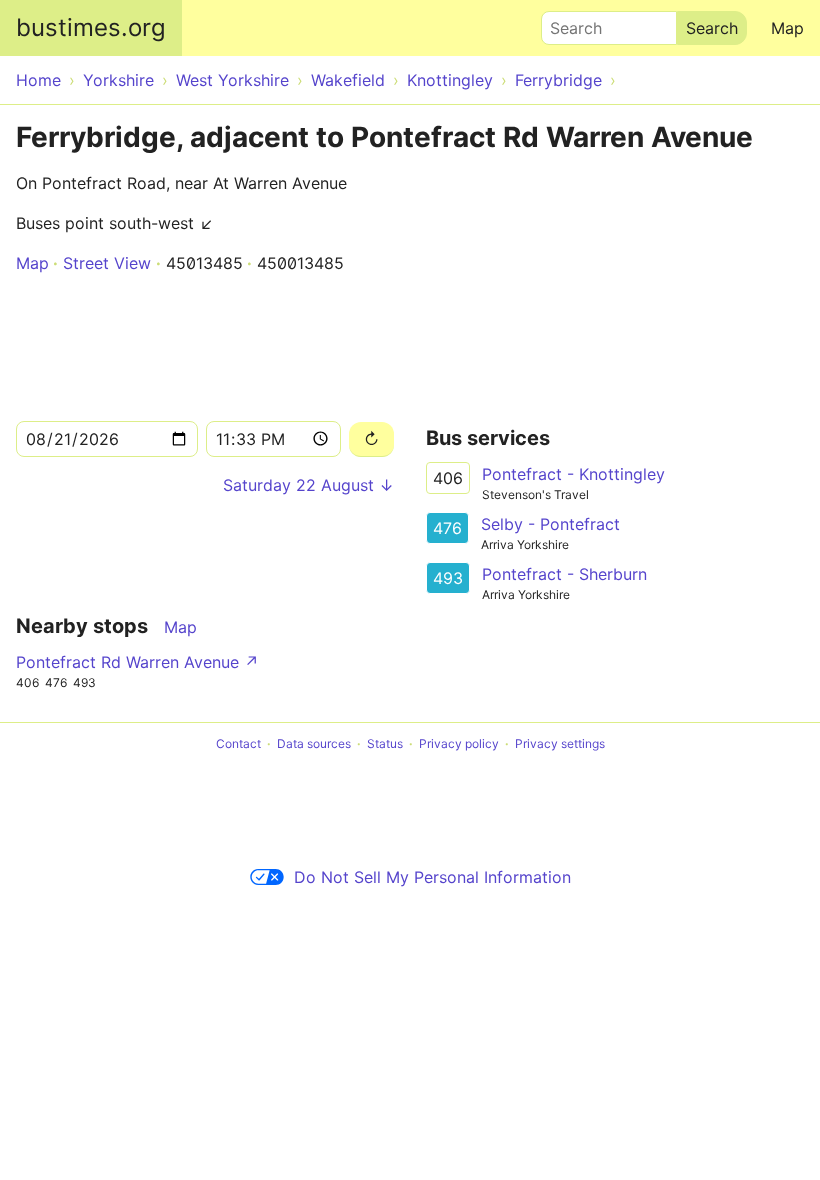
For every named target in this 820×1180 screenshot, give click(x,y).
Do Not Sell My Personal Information (432, 877)
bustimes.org (91, 27)
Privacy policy (459, 743)
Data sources (314, 743)
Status (385, 743)
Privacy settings (560, 743)
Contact (238, 743)
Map (787, 28)
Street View (107, 263)
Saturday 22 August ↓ (308, 485)
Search (567, 23)
